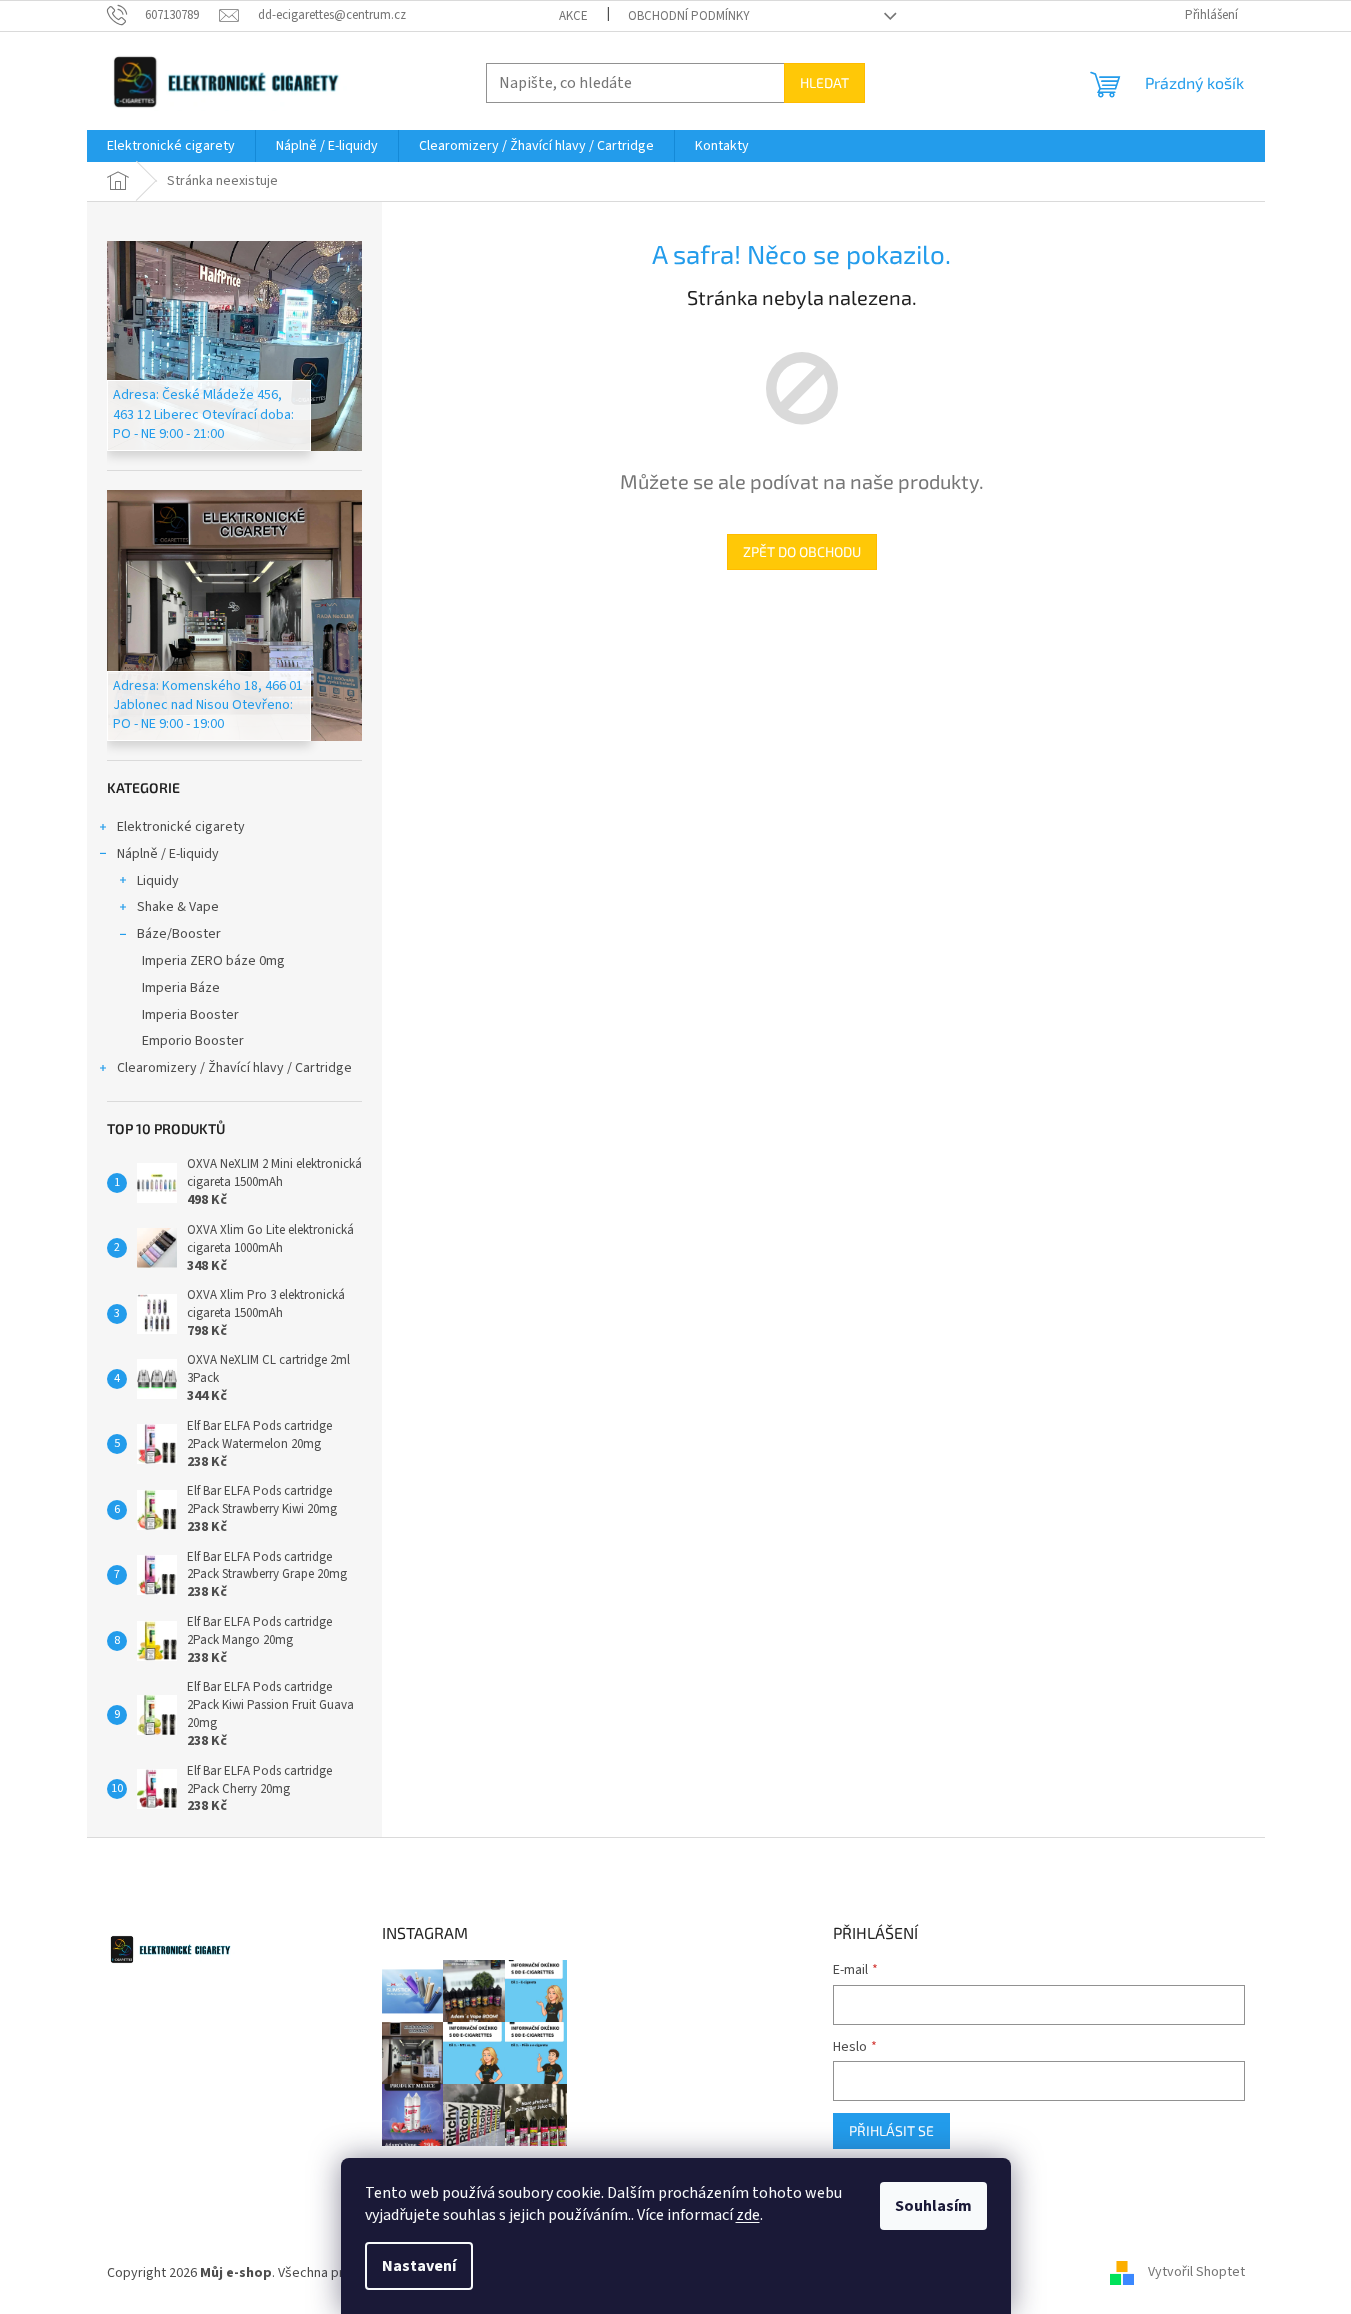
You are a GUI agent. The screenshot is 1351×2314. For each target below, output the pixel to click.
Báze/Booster (179, 934)
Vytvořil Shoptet (1196, 2273)
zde (748, 2215)
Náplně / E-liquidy (168, 854)
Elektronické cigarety (181, 827)
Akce (573, 16)
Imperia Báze (181, 988)
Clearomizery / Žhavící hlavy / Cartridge (234, 1068)
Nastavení (419, 2266)
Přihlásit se (891, 2130)
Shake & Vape (178, 907)
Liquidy (158, 881)
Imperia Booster (190, 1015)
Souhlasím (933, 2206)
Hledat (824, 82)
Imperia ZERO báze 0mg (213, 961)
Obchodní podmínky (689, 16)
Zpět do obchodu (802, 551)
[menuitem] (171, 146)
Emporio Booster (193, 1041)
